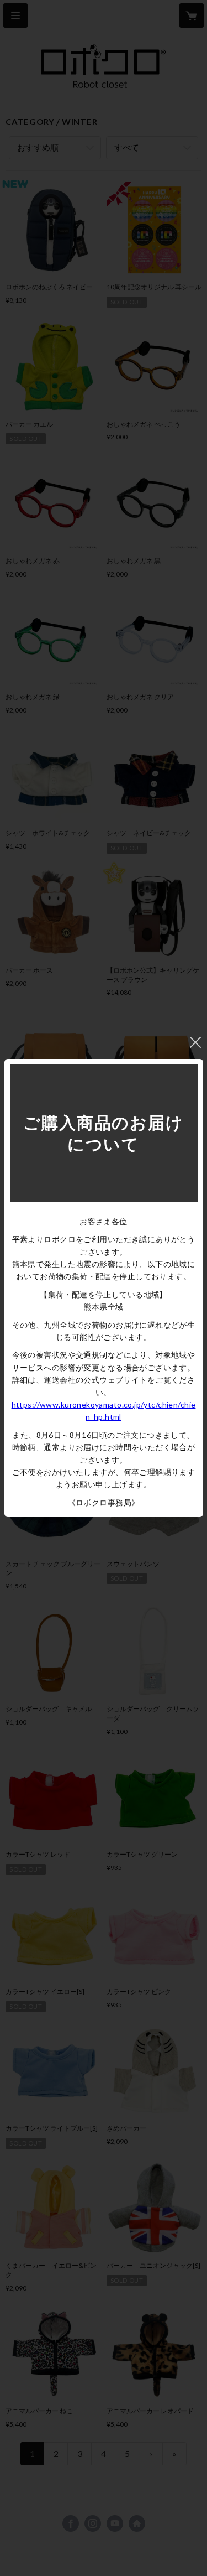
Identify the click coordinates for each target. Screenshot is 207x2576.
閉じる (195, 1042)
